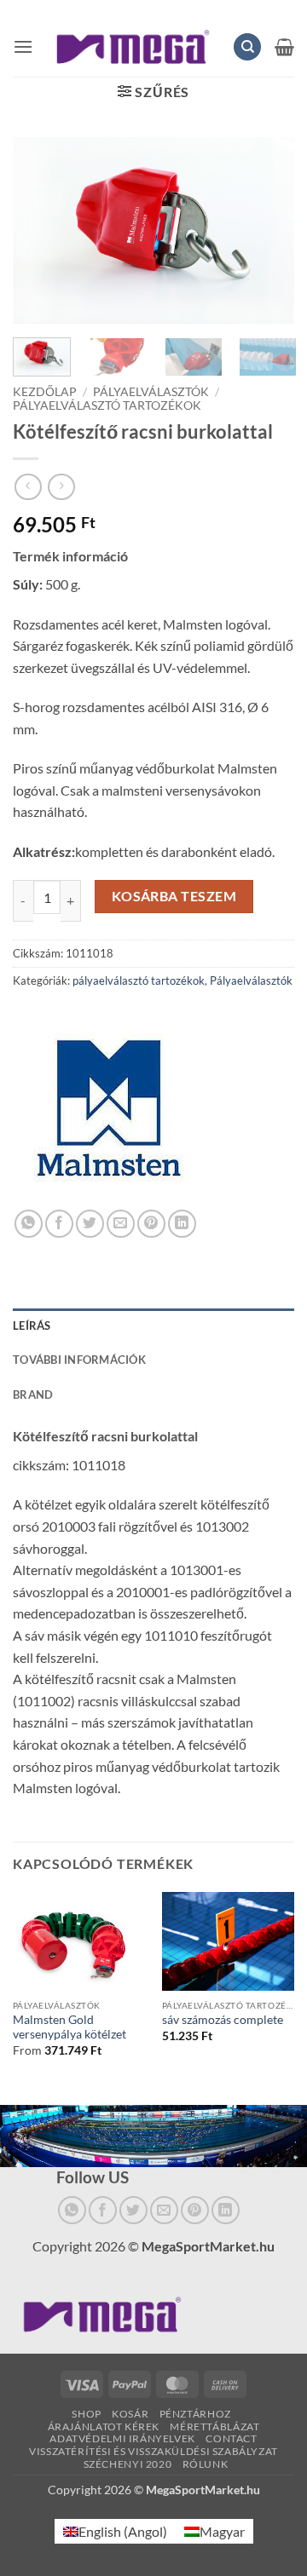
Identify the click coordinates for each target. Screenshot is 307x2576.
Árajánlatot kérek (104, 2426)
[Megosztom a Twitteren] (90, 1224)
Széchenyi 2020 (128, 2464)
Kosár (130, 2414)
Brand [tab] (33, 1394)
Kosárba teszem (174, 896)
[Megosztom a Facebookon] (59, 1224)
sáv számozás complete (223, 2020)
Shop (86, 2414)
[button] (23, 46)
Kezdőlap (45, 392)
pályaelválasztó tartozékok (107, 405)
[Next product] (28, 487)
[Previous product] (61, 487)
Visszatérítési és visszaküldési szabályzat (153, 2451)
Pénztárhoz (195, 2414)
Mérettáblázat (214, 2426)
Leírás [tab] (32, 1325)
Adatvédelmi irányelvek (122, 2438)
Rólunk (206, 2464)
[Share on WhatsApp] (29, 1224)
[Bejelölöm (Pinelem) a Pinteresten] (151, 1224)
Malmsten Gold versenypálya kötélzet (70, 2027)
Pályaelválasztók (151, 392)
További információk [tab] (79, 1360)
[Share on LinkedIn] (182, 1224)
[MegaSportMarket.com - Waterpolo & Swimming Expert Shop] (133, 47)
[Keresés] (247, 47)
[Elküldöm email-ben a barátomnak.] (121, 1224)
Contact (231, 2438)
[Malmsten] (109, 1114)
